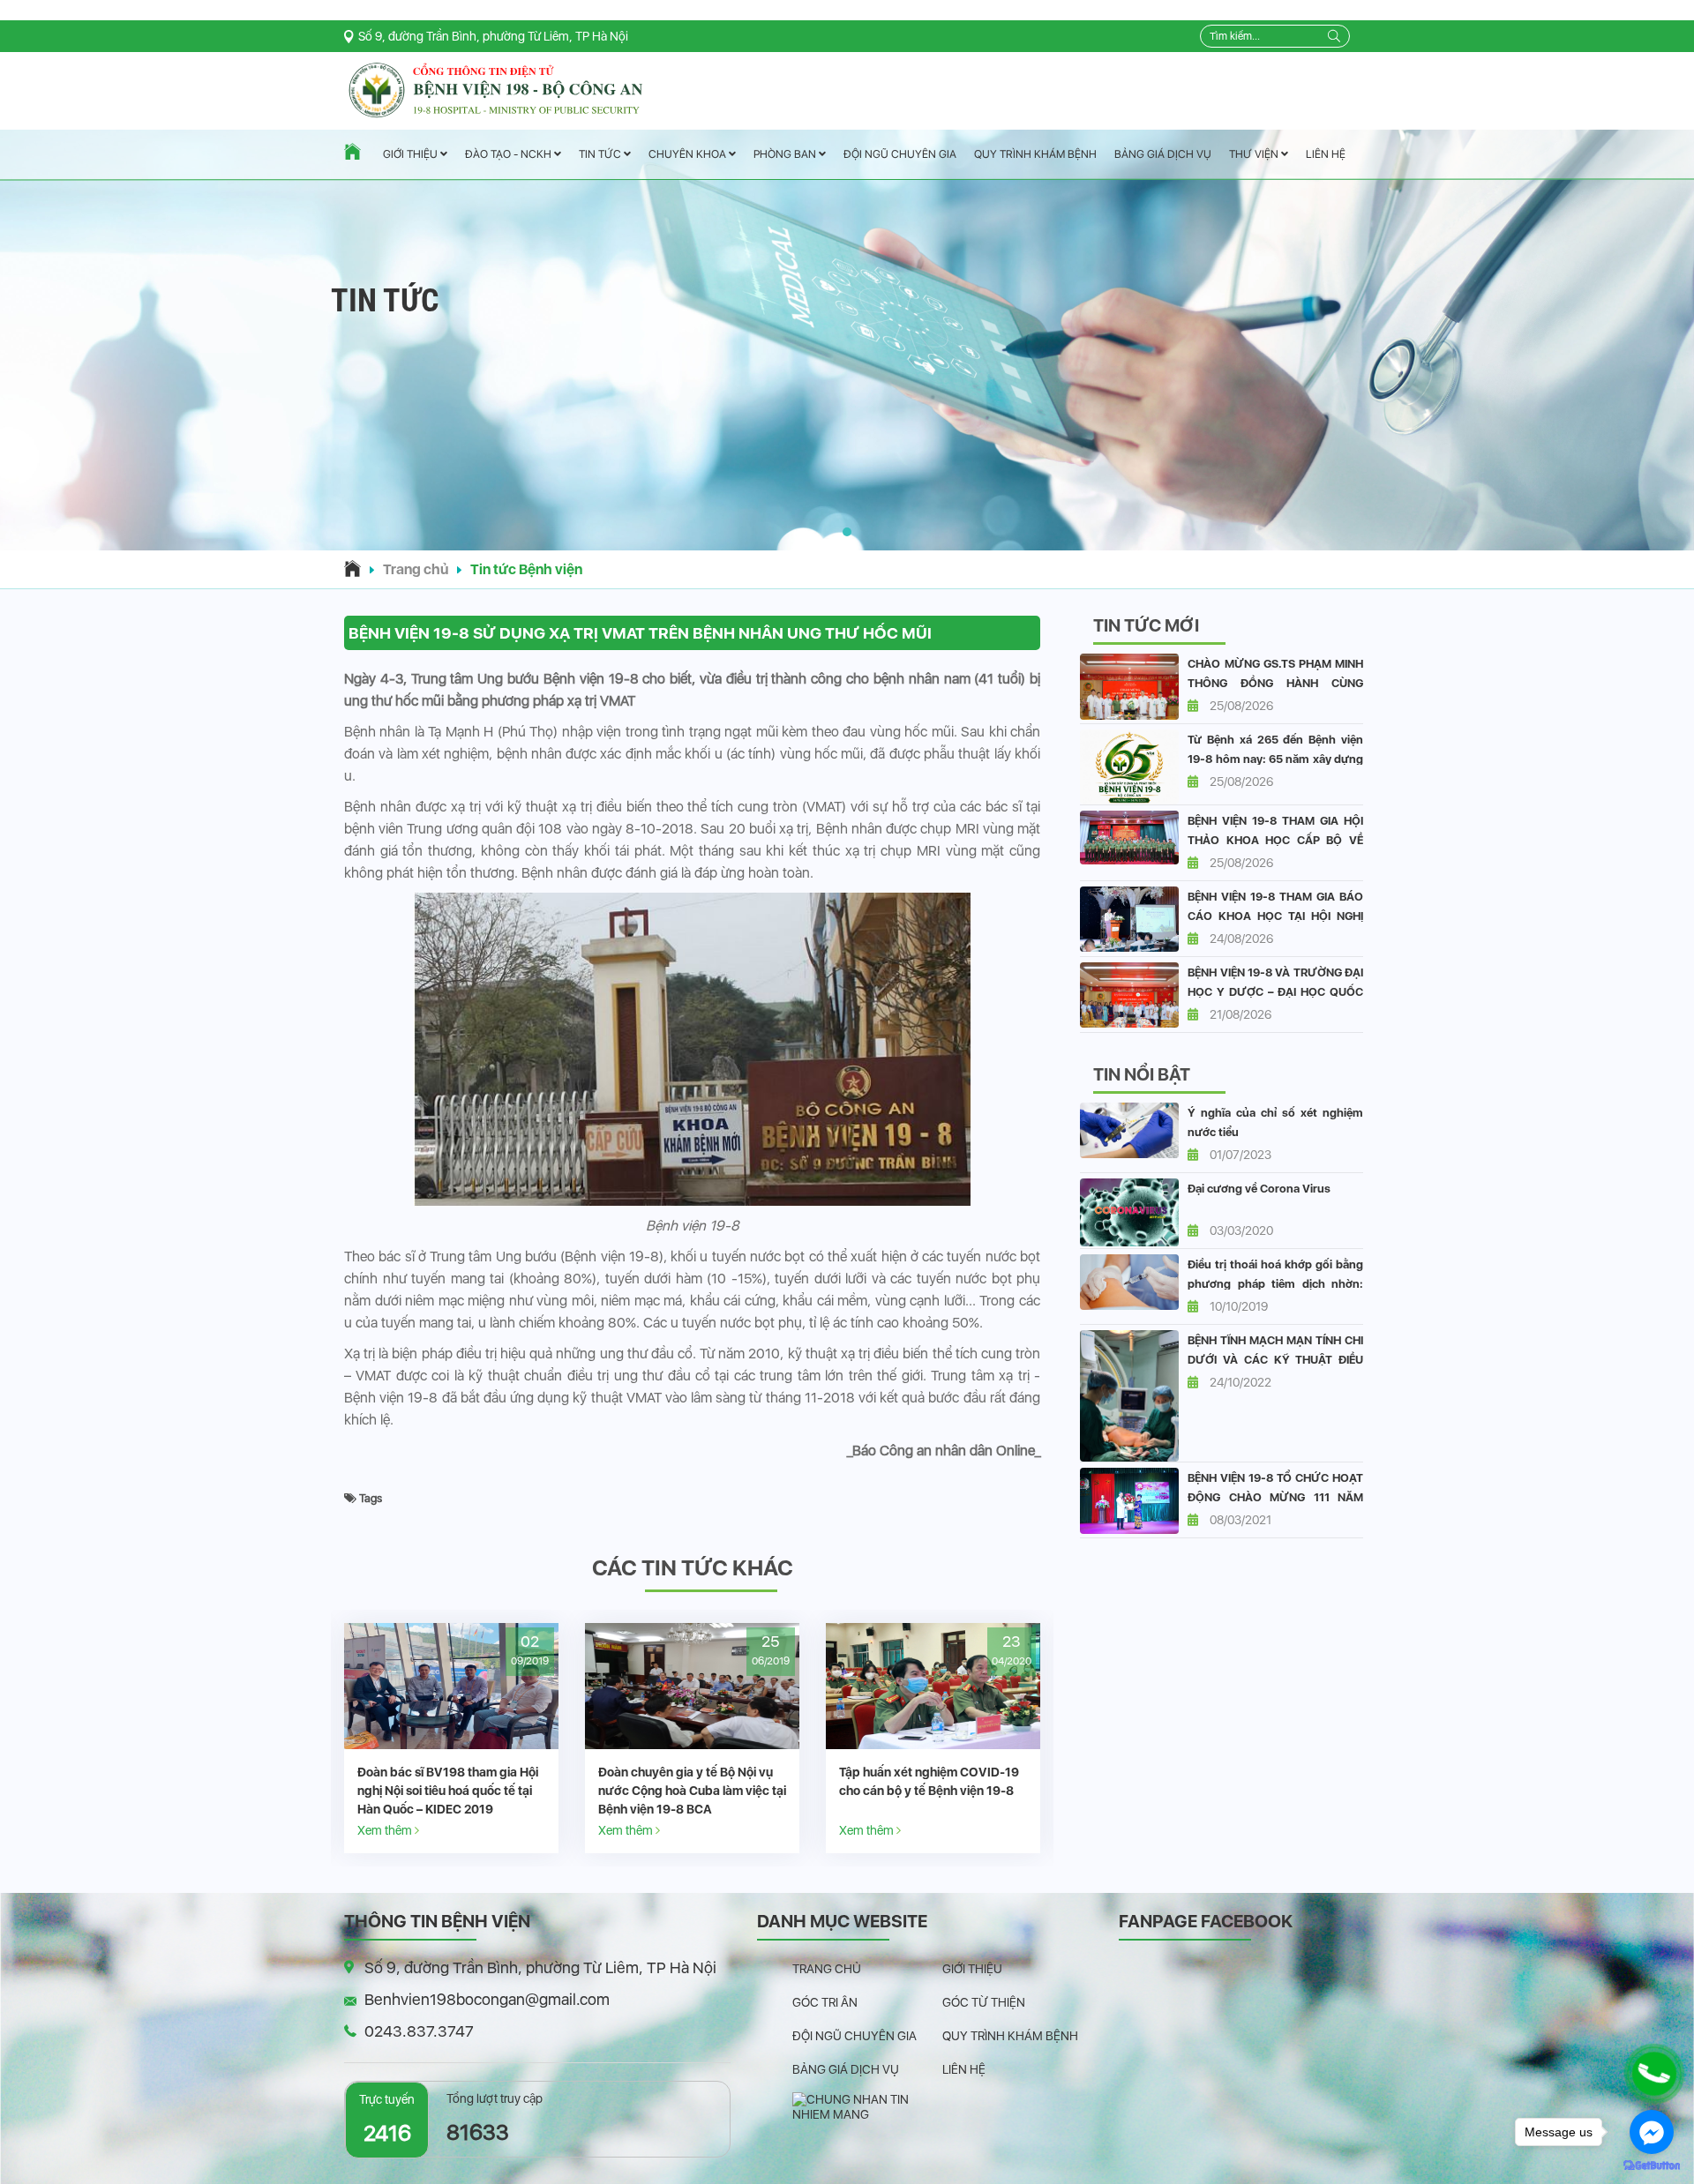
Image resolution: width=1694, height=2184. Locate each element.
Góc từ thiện (984, 2002)
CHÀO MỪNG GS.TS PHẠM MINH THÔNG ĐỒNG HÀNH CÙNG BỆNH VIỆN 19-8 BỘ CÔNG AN (1275, 683)
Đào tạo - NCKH (510, 155)
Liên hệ (1326, 154)
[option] (451, 1738)
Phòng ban (786, 154)
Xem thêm (386, 1830)
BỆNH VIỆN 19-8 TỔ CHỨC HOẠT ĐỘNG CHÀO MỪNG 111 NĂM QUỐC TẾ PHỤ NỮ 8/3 (1275, 1497)
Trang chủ (416, 569)
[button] (847, 532)
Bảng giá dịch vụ (1163, 154)
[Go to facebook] (1652, 2132)
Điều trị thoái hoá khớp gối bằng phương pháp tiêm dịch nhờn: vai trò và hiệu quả (1275, 1284)
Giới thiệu (412, 155)
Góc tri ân (825, 2002)
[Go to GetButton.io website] (1652, 2166)
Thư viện (1255, 154)
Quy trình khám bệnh (1035, 154)
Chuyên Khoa (689, 154)
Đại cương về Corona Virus (1259, 1189)
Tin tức (601, 155)
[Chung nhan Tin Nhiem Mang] (867, 2106)
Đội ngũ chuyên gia (900, 154)
